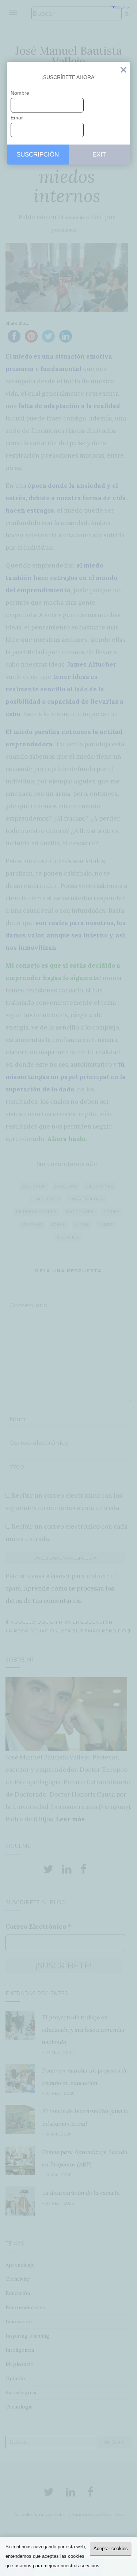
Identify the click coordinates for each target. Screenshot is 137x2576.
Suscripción (38, 155)
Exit (123, 71)
